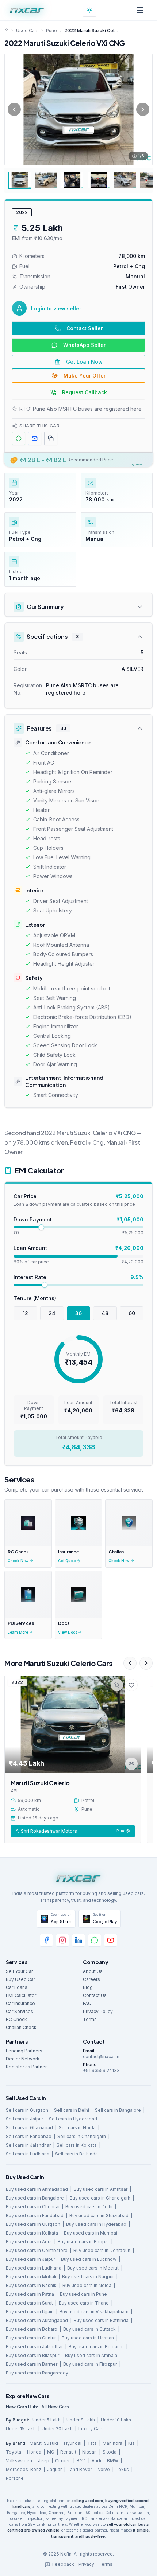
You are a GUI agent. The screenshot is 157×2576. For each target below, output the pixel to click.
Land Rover (80, 2469)
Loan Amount (30, 1248)
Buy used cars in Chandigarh (100, 2198)
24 (52, 1313)
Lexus (122, 2469)
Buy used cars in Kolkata (32, 2233)
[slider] (41, 1227)
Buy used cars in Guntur (31, 2338)
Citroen (63, 2461)
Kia (131, 2443)
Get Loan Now (84, 362)
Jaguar (54, 2469)
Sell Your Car (19, 1971)
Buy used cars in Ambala (91, 2355)
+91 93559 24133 (101, 2070)
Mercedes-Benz (24, 2469)
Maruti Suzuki (44, 2443)
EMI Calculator (21, 1995)
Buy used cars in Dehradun (102, 2250)
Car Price (25, 1196)
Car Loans (17, 1987)
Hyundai (73, 2443)
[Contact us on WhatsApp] (95, 1940)
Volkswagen (19, 2461)
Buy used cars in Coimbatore (37, 2250)
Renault (68, 2452)
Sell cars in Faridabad (29, 2136)
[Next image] (143, 109)
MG (51, 2452)
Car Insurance (20, 2003)
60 (132, 1313)
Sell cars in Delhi (72, 2110)
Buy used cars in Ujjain (30, 2312)
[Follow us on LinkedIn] (78, 1940)
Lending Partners (24, 2051)
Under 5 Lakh (47, 2420)
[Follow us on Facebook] (46, 1940)
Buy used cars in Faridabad (35, 2215)
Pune (51, 30)
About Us (93, 1971)
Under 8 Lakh (81, 2420)
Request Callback (85, 392)
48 (105, 1313)
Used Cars (27, 30)
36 (78, 1313)
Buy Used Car (20, 1979)
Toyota (14, 2452)
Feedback (63, 2564)
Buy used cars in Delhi (89, 2207)
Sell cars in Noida (77, 2128)
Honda (34, 2452)
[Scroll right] (146, 1663)
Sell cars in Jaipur (24, 2119)
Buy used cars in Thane (84, 2303)
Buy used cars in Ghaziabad (99, 2215)
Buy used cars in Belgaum (96, 2347)
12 (25, 1313)
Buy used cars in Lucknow (89, 2259)
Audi (96, 2461)
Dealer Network (23, 2059)
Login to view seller (56, 308)
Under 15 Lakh (21, 2429)
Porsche (15, 2478)
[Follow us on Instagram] (62, 1940)
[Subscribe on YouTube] (111, 1940)
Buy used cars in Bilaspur (32, 2355)
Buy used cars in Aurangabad (37, 2320)
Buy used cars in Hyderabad (96, 2224)
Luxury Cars (91, 2429)
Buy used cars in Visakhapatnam (94, 2312)
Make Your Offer (85, 376)
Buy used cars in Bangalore (35, 2198)
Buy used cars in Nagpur (88, 2277)
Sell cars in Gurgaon (27, 2110)
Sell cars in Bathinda (76, 2154)
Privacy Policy (98, 2011)
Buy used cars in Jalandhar (34, 2347)
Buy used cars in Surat (29, 2303)
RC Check (16, 2019)
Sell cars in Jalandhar (28, 2145)
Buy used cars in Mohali (31, 2277)
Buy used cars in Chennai (33, 2207)
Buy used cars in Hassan (88, 2338)
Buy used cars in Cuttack (89, 2329)
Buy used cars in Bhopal (83, 2242)
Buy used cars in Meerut (93, 2268)
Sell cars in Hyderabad (73, 2119)
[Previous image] (14, 109)
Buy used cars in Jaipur (30, 2259)
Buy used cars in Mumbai (91, 2233)
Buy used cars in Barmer (32, 2364)
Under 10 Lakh (116, 2420)
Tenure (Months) (35, 1298)
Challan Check (21, 2027)
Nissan (89, 2452)
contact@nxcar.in (101, 2057)
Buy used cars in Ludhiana (34, 2268)
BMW (113, 2461)
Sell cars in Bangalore (118, 2110)
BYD (81, 2461)
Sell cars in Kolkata (77, 2145)
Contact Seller (85, 328)
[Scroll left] (130, 1663)
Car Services (20, 2011)
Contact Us (95, 1995)
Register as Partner (26, 2067)
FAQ (87, 2003)
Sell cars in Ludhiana (28, 2154)
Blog (88, 1987)
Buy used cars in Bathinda (101, 2320)
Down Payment (33, 1219)
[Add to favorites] (131, 1685)
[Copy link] (131, 1763)
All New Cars (55, 2407)
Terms (90, 2019)
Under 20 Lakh (57, 2429)
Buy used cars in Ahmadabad (37, 2189)
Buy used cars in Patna (30, 2294)
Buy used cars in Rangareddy (37, 2373)
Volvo (104, 2469)
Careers (91, 1979)
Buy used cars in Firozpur (90, 2364)
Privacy (86, 2564)
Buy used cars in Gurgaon (33, 2224)
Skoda (110, 2452)
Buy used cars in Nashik (31, 2285)
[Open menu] (140, 10)
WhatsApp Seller (84, 345)
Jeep (44, 2461)
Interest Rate (30, 1277)
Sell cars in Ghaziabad (29, 2128)
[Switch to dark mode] (89, 10)
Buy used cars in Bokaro (32, 2329)
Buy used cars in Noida (87, 2285)
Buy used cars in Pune (83, 2294)
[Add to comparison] (117, 1685)
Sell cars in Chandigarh (82, 2136)
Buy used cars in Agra (29, 2242)
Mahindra (112, 2443)
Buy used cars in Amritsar (101, 2189)
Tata (92, 2443)
